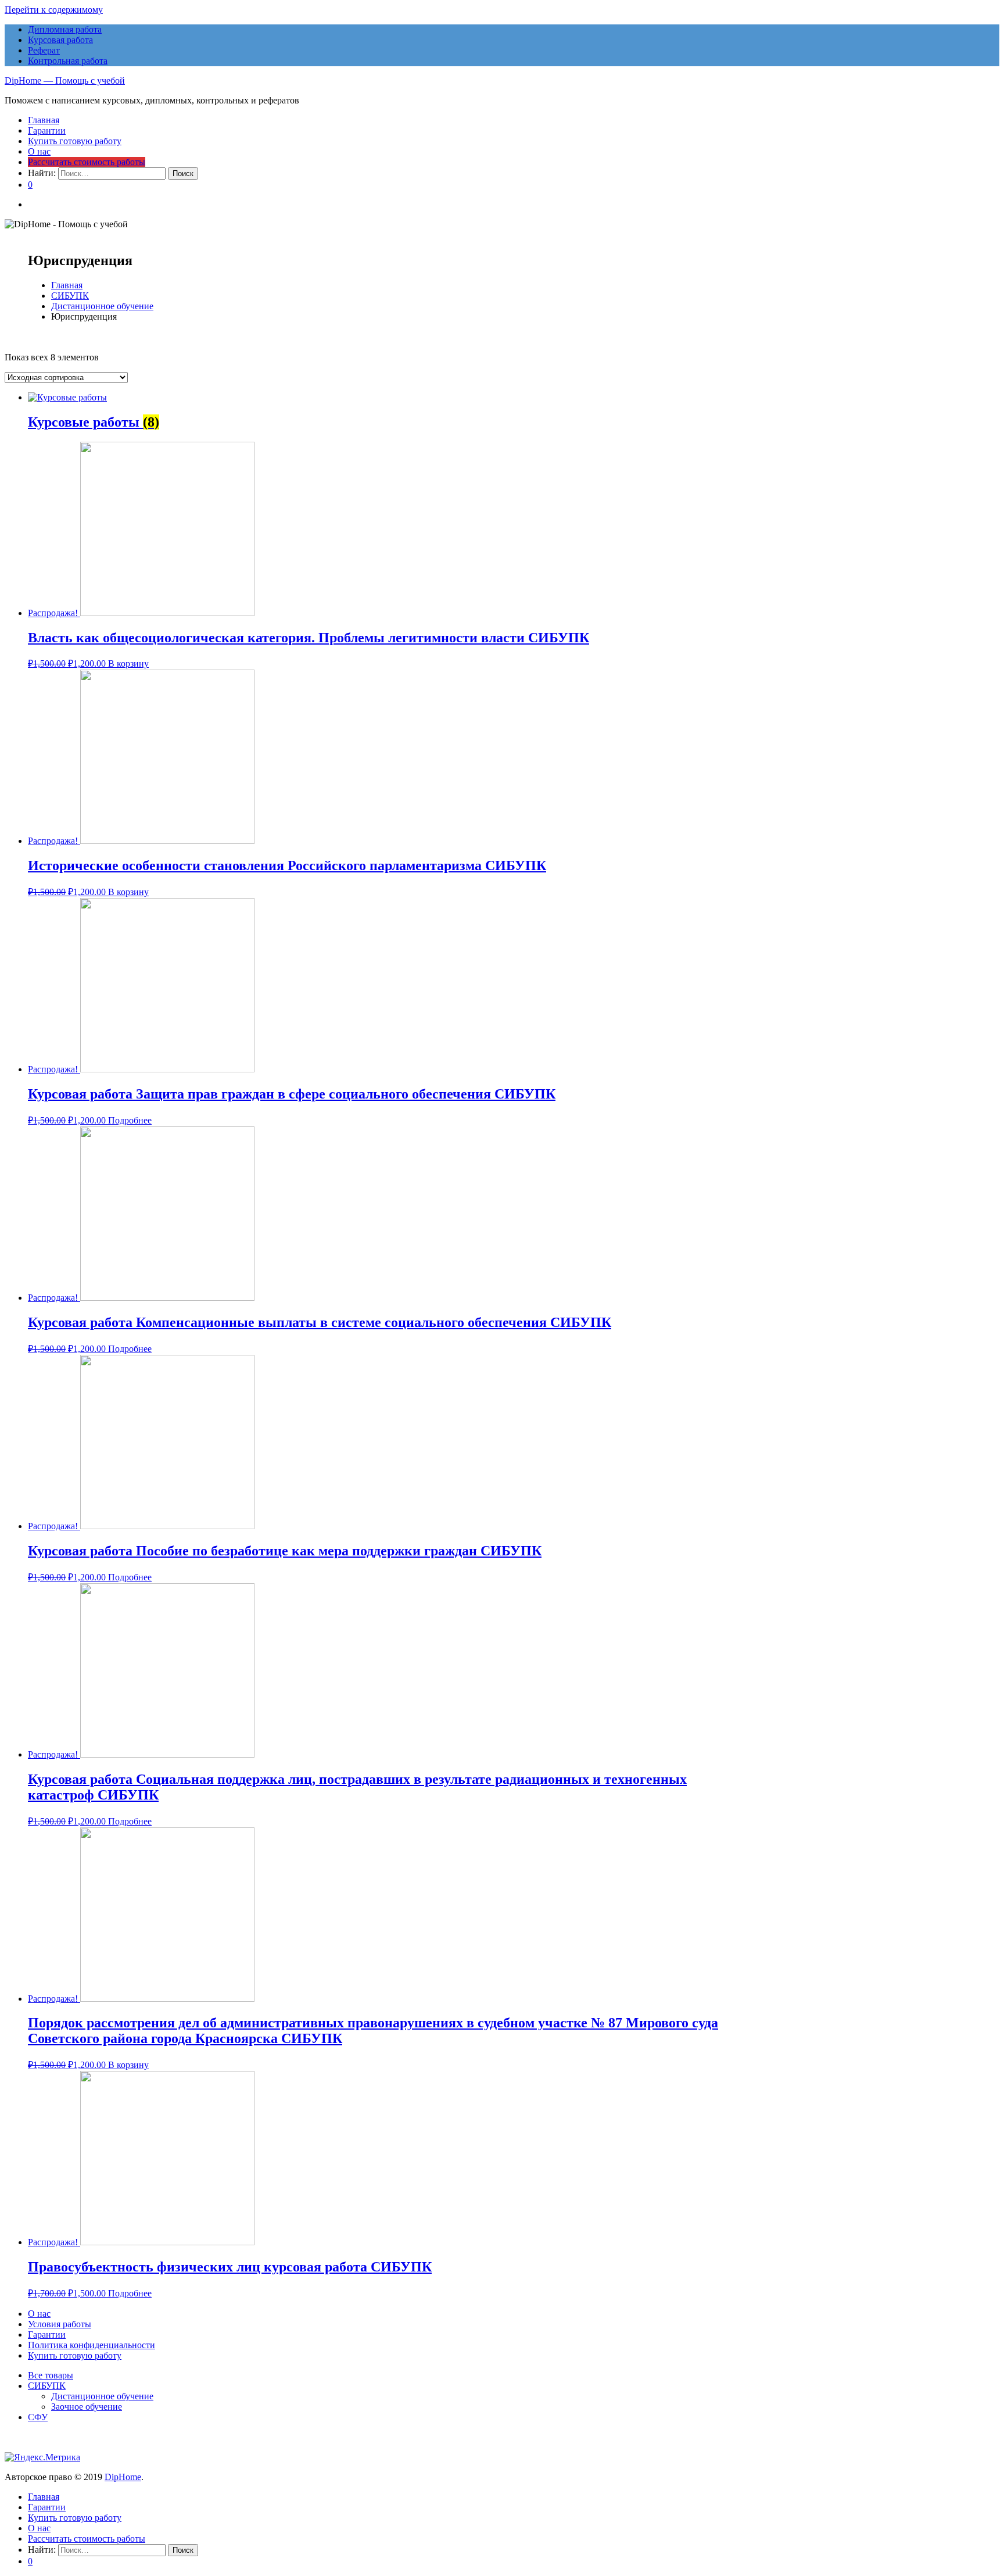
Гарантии (47, 130)
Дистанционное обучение (102, 306)
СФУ (38, 2417)
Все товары (51, 2375)
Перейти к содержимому (54, 10)
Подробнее (130, 1120)
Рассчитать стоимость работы (87, 162)
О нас (39, 151)
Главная (44, 120)
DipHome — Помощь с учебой (65, 80)
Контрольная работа (68, 61)
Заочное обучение (87, 2407)
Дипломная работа (65, 29)
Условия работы (60, 2324)
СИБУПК (70, 296)
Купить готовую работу (75, 141)
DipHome (123, 2477)
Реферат (44, 50)
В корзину (128, 663)
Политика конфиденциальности (92, 2345)
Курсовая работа (60, 40)
